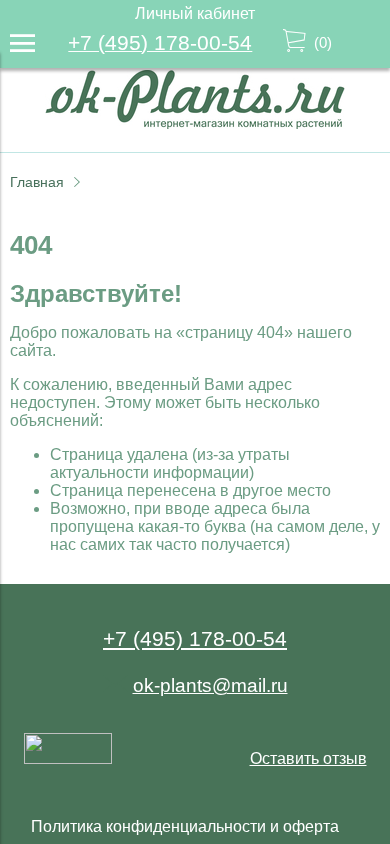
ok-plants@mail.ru (210, 685)
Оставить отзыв (308, 758)
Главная (37, 182)
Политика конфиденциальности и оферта (185, 826)
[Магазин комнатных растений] (195, 123)
